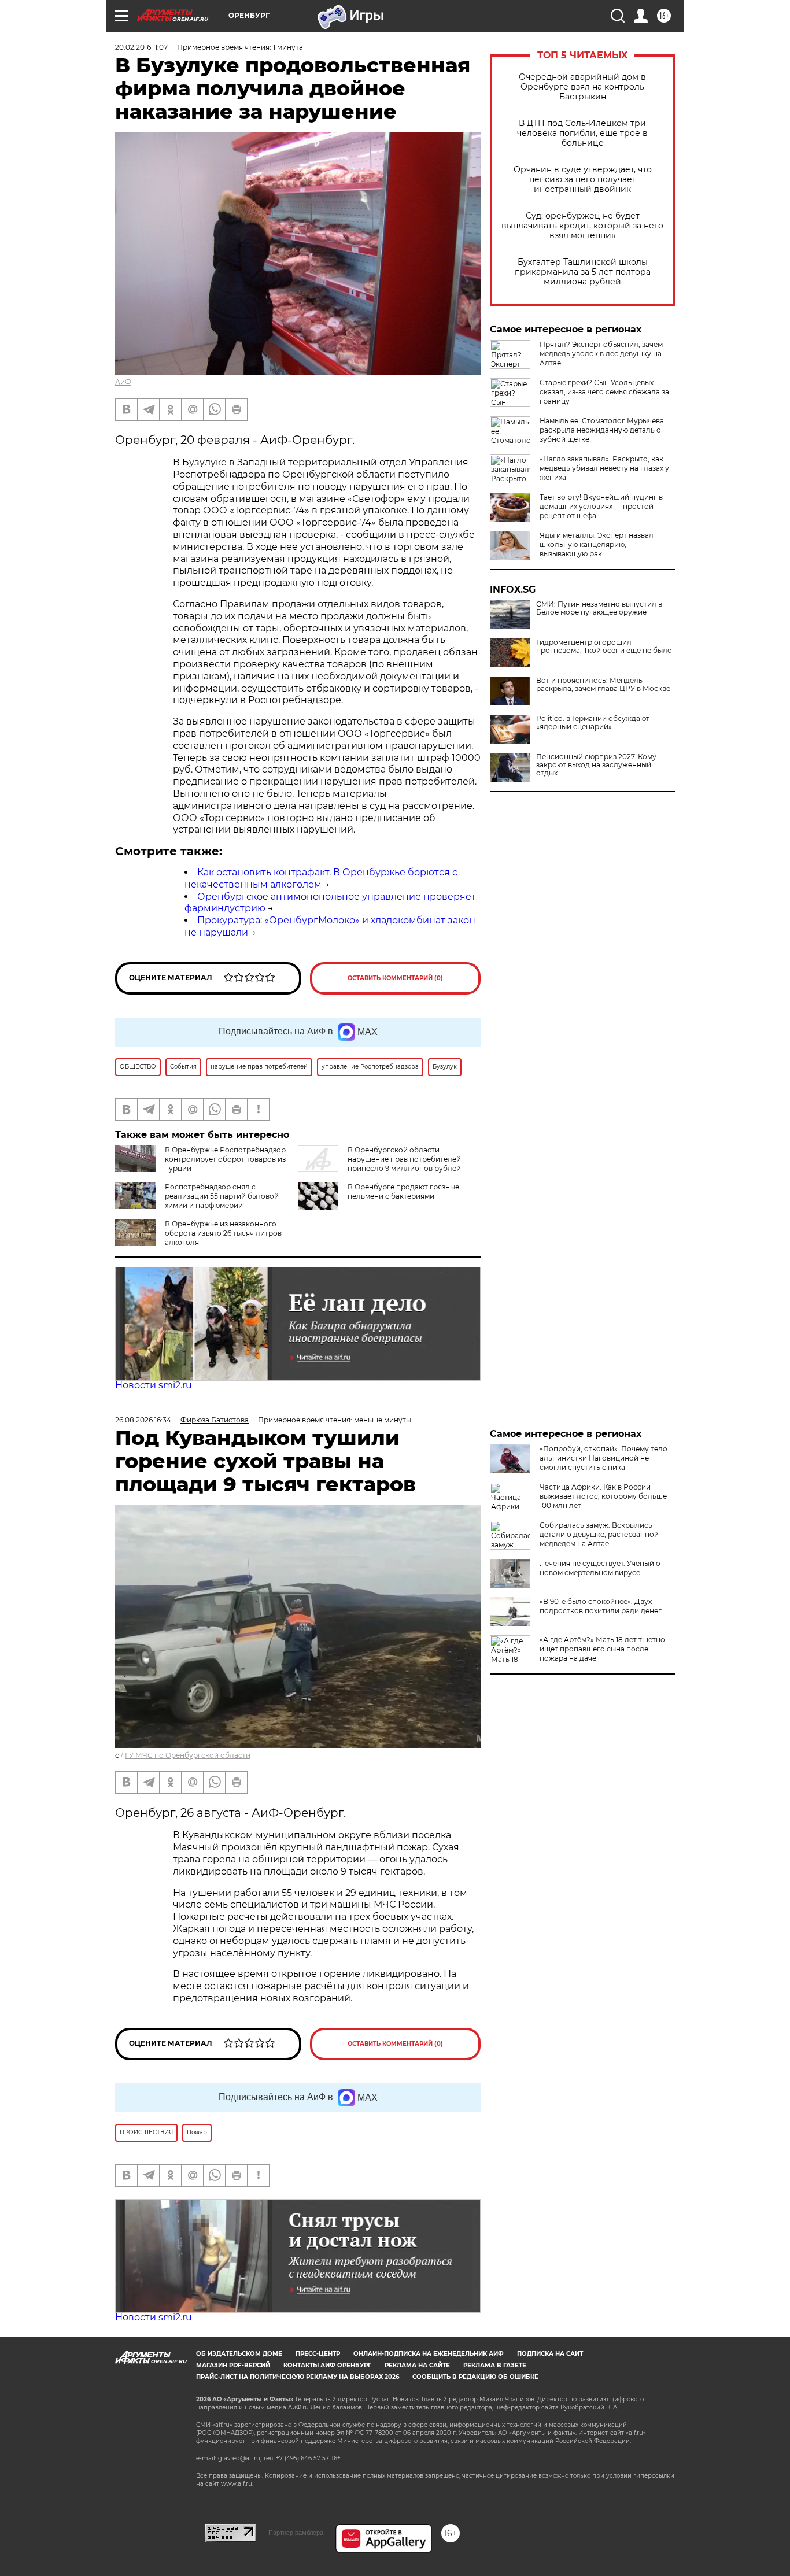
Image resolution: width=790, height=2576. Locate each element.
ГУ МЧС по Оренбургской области (188, 1755)
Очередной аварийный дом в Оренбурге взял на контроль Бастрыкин (582, 87)
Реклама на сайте (417, 2365)
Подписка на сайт (550, 2354)
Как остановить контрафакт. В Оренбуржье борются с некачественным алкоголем (321, 878)
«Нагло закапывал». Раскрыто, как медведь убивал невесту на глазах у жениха (604, 468)
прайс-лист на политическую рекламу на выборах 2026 (298, 2377)
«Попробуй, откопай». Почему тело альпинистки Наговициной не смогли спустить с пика (603, 1458)
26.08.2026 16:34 (143, 1420)
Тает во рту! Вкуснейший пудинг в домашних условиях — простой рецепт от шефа (601, 506)
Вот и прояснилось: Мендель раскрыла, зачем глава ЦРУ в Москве (603, 685)
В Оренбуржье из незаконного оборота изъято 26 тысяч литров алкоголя (223, 1233)
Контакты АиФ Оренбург (327, 2365)
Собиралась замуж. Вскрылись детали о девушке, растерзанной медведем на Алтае (599, 1534)
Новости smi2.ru (154, 1385)
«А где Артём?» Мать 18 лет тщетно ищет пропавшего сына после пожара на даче (602, 1649)
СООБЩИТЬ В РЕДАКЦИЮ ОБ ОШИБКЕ (475, 2377)
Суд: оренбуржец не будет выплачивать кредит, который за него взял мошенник (582, 226)
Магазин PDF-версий (233, 2365)
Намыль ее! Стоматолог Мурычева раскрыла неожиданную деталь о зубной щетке (602, 430)
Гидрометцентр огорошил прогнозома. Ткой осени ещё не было (604, 646)
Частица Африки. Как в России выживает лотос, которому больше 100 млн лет (603, 1496)
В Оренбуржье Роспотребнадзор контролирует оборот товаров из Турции (225, 1159)
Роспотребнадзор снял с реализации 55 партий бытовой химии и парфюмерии (222, 1196)
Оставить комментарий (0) (395, 978)
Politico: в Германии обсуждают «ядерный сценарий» (593, 723)
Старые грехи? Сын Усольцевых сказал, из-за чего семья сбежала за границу (604, 392)
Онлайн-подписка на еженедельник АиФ (429, 2354)
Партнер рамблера (296, 2533)
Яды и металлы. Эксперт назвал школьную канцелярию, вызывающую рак (597, 544)
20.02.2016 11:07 (141, 47)
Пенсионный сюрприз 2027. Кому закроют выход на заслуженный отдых (596, 765)
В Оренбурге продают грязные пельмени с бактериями (403, 1191)
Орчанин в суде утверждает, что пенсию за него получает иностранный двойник (583, 180)
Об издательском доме (239, 2354)
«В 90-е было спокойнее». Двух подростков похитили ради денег (601, 1606)
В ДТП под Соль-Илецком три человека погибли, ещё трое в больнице (582, 133)
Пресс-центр (318, 2354)
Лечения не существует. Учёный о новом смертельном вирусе (600, 1568)
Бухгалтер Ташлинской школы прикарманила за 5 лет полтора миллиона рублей (583, 272)
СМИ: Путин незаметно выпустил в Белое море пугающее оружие (599, 608)
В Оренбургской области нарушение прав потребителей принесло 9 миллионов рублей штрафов (379, 1164)
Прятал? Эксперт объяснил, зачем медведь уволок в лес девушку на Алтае (601, 354)
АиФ (123, 382)
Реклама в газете (495, 2365)
